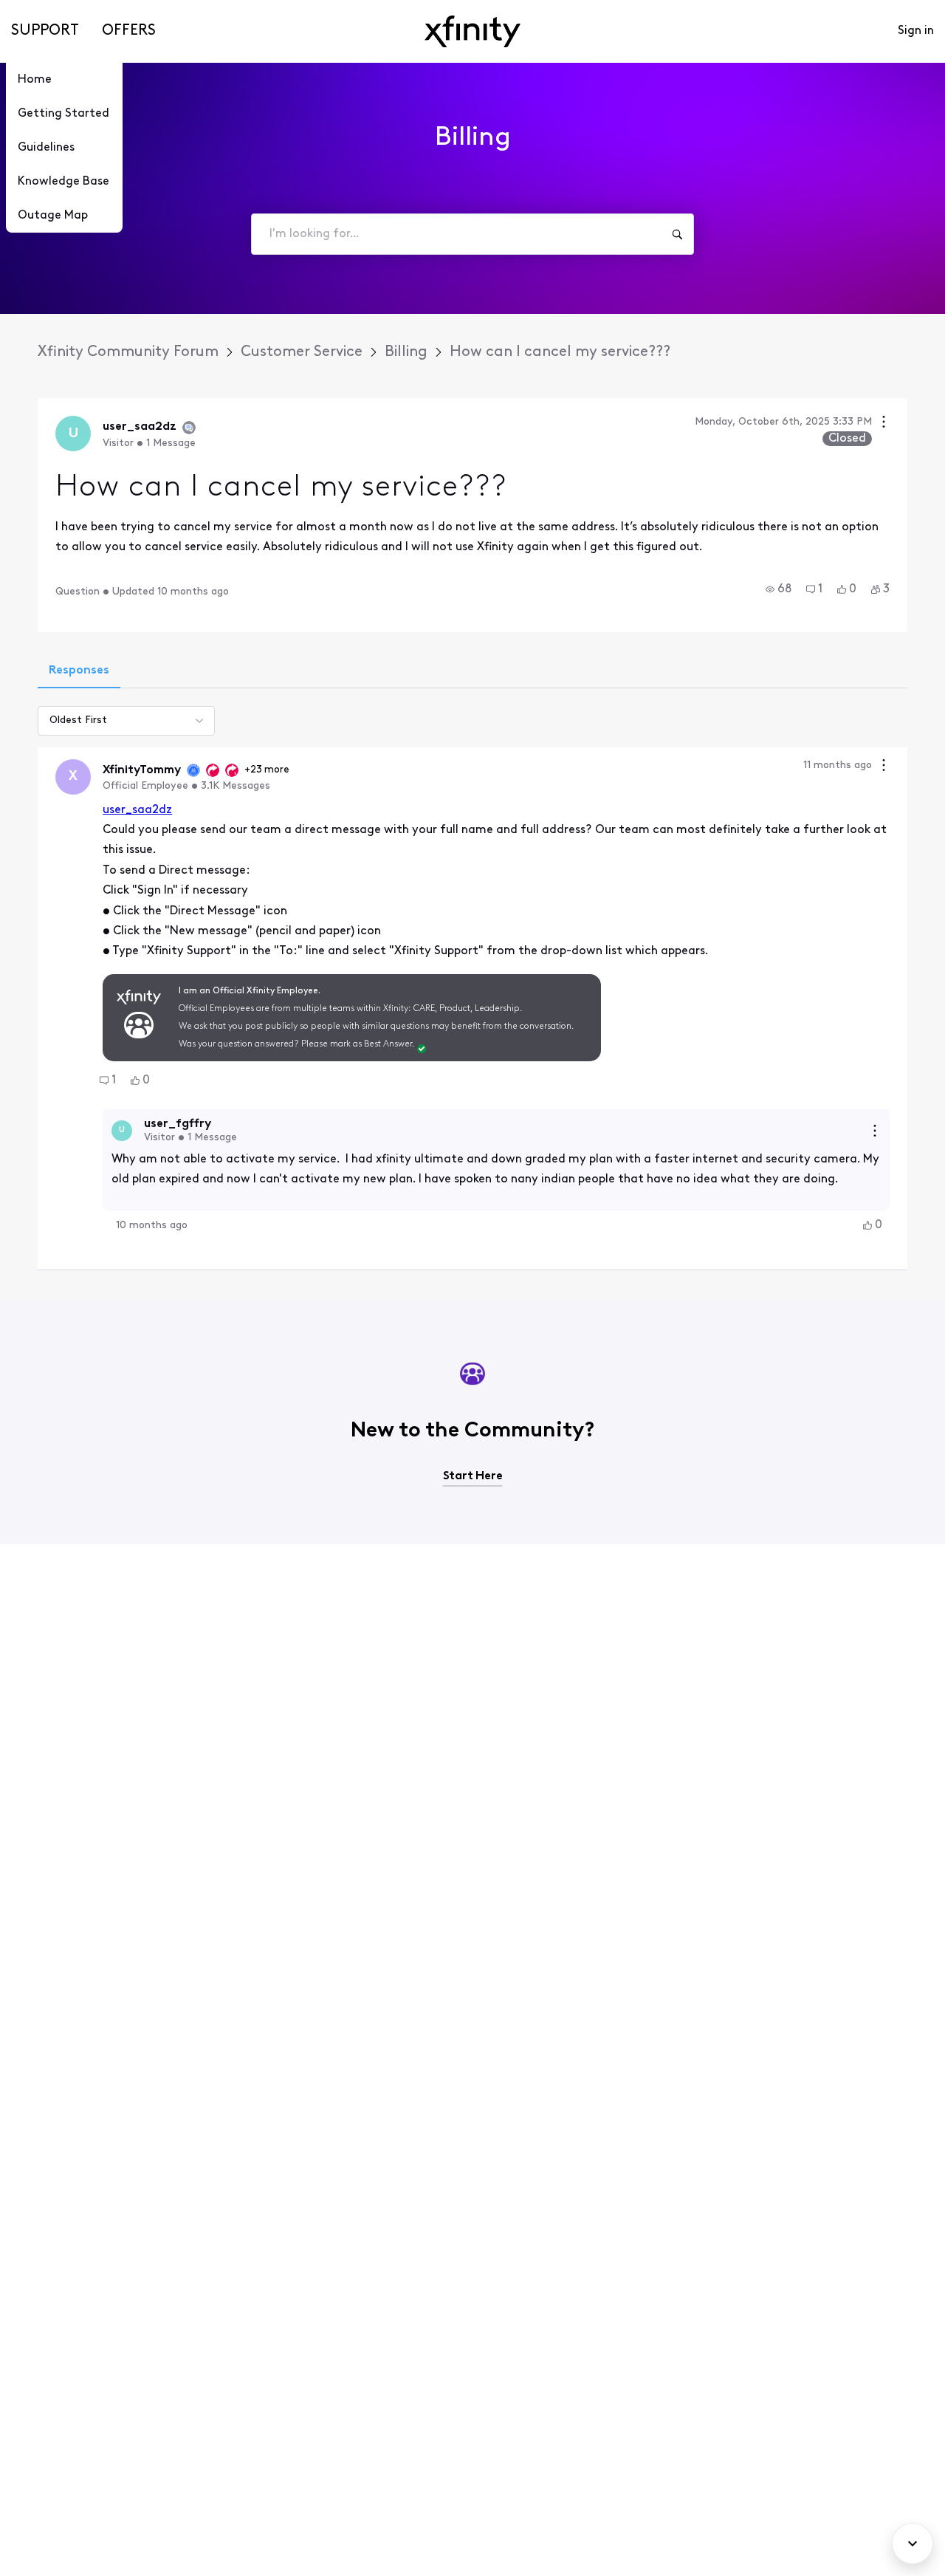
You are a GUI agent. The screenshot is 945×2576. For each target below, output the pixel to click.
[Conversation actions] (884, 424)
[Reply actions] (875, 1131)
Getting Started (63, 114)
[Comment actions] (884, 767)
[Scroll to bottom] (913, 2544)
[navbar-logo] (472, 31)
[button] (779, 589)
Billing (406, 352)
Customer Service (302, 352)
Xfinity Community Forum (128, 352)
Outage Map (53, 216)
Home (35, 80)
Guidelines (46, 148)
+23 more (267, 770)
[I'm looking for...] (677, 234)
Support (45, 31)
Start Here (473, 1476)
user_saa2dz (137, 810)
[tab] (79, 672)
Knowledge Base (63, 182)
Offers (129, 31)
